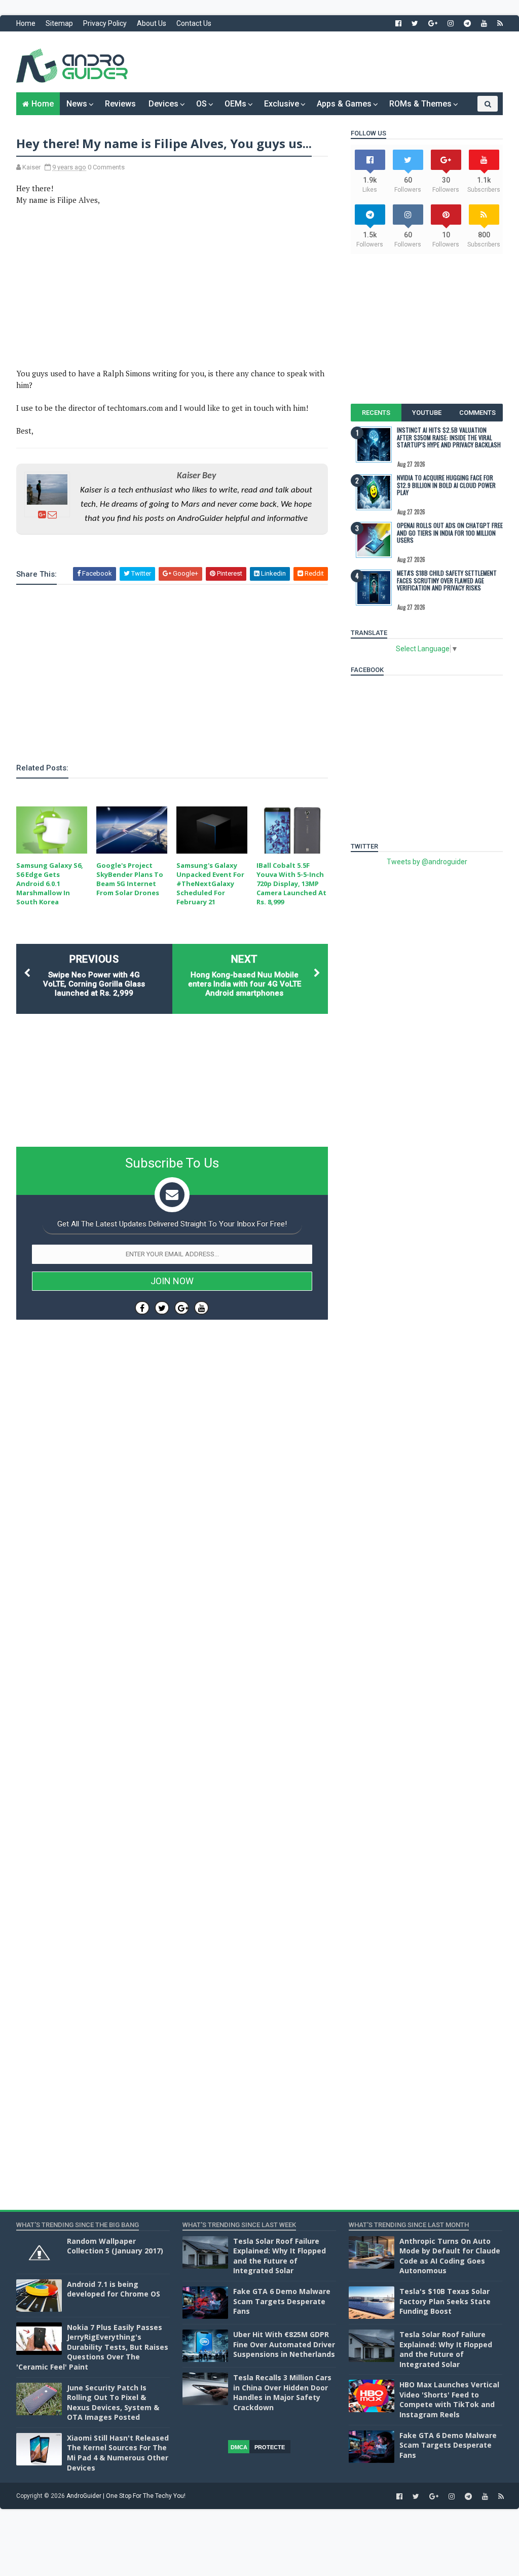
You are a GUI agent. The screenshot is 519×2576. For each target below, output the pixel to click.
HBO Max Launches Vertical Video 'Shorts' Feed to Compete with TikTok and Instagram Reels (449, 2399)
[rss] (500, 23)
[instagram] (451, 23)
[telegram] (467, 23)
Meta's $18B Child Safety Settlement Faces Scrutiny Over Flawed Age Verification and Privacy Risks (447, 580)
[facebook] (398, 23)
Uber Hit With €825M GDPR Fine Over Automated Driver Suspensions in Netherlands (284, 2344)
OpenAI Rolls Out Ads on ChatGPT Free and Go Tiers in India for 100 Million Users (450, 533)
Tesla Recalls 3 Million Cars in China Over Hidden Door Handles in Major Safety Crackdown (282, 2392)
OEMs (235, 104)
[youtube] (484, 23)
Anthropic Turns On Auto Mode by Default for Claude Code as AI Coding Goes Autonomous (450, 2256)
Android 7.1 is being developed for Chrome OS (114, 2289)
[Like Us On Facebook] (142, 1308)
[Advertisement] (318, 62)
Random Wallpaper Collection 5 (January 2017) (115, 2246)
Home (26, 23)
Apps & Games (344, 104)
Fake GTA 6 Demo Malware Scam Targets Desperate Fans (282, 2301)
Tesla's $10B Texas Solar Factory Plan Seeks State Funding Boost (445, 2301)
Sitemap (59, 23)
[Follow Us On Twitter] (162, 1308)
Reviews (120, 104)
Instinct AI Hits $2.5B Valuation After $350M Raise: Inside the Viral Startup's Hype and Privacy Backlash (449, 437)
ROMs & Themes (420, 104)
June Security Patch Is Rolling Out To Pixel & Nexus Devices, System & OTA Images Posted (113, 2403)
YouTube (427, 413)
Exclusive (282, 104)
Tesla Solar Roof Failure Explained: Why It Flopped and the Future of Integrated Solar (280, 2256)
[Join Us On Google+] (182, 1308)
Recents (376, 413)
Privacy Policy (105, 23)
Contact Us (194, 23)
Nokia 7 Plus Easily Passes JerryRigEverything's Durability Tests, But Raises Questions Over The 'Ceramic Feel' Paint (92, 2347)
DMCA (239, 2447)
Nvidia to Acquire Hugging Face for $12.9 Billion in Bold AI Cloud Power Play (446, 485)
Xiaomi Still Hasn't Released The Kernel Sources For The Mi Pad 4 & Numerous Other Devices (118, 2453)
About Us (152, 23)
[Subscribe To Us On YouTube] (201, 1308)
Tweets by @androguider (427, 862)
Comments (477, 413)
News (77, 104)
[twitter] (415, 23)
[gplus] (433, 23)
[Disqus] (172, 1631)
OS (201, 104)
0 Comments (106, 167)
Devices (163, 104)
